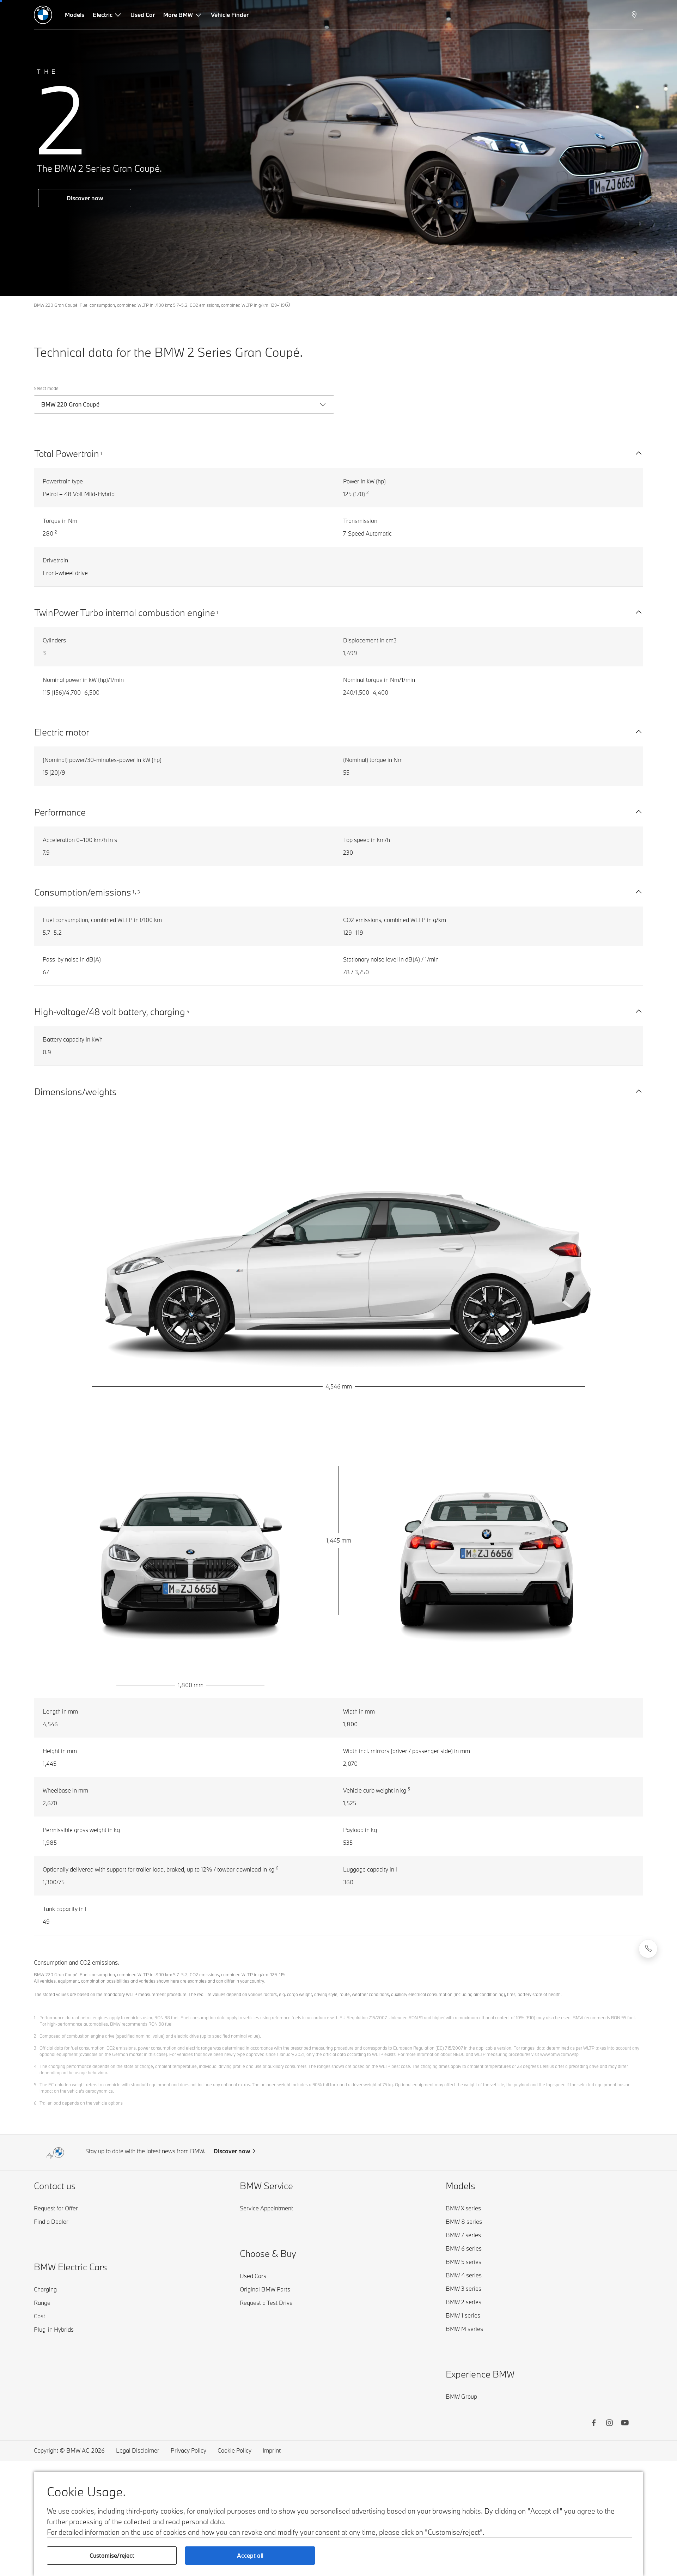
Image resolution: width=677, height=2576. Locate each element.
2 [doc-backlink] (35, 2036)
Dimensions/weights (75, 1092)
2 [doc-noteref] (368, 492)
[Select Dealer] (635, 15)
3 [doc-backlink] (35, 2048)
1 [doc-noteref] (101, 453)
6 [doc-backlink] (35, 2103)
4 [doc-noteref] (188, 1011)
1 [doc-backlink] (35, 2018)
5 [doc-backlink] (35, 2084)
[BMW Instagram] (609, 2424)
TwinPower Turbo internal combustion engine (125, 612)
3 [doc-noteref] (139, 892)
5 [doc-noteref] (409, 1789)
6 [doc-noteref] (277, 1868)
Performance (60, 812)
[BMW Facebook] (594, 2424)
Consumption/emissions (83, 892)
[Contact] (648, 1949)
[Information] (288, 305)
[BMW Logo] (43, 15)
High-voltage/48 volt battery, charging (110, 1012)
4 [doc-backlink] (35, 2066)
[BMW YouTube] (625, 2424)
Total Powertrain (67, 453)
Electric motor (62, 732)
